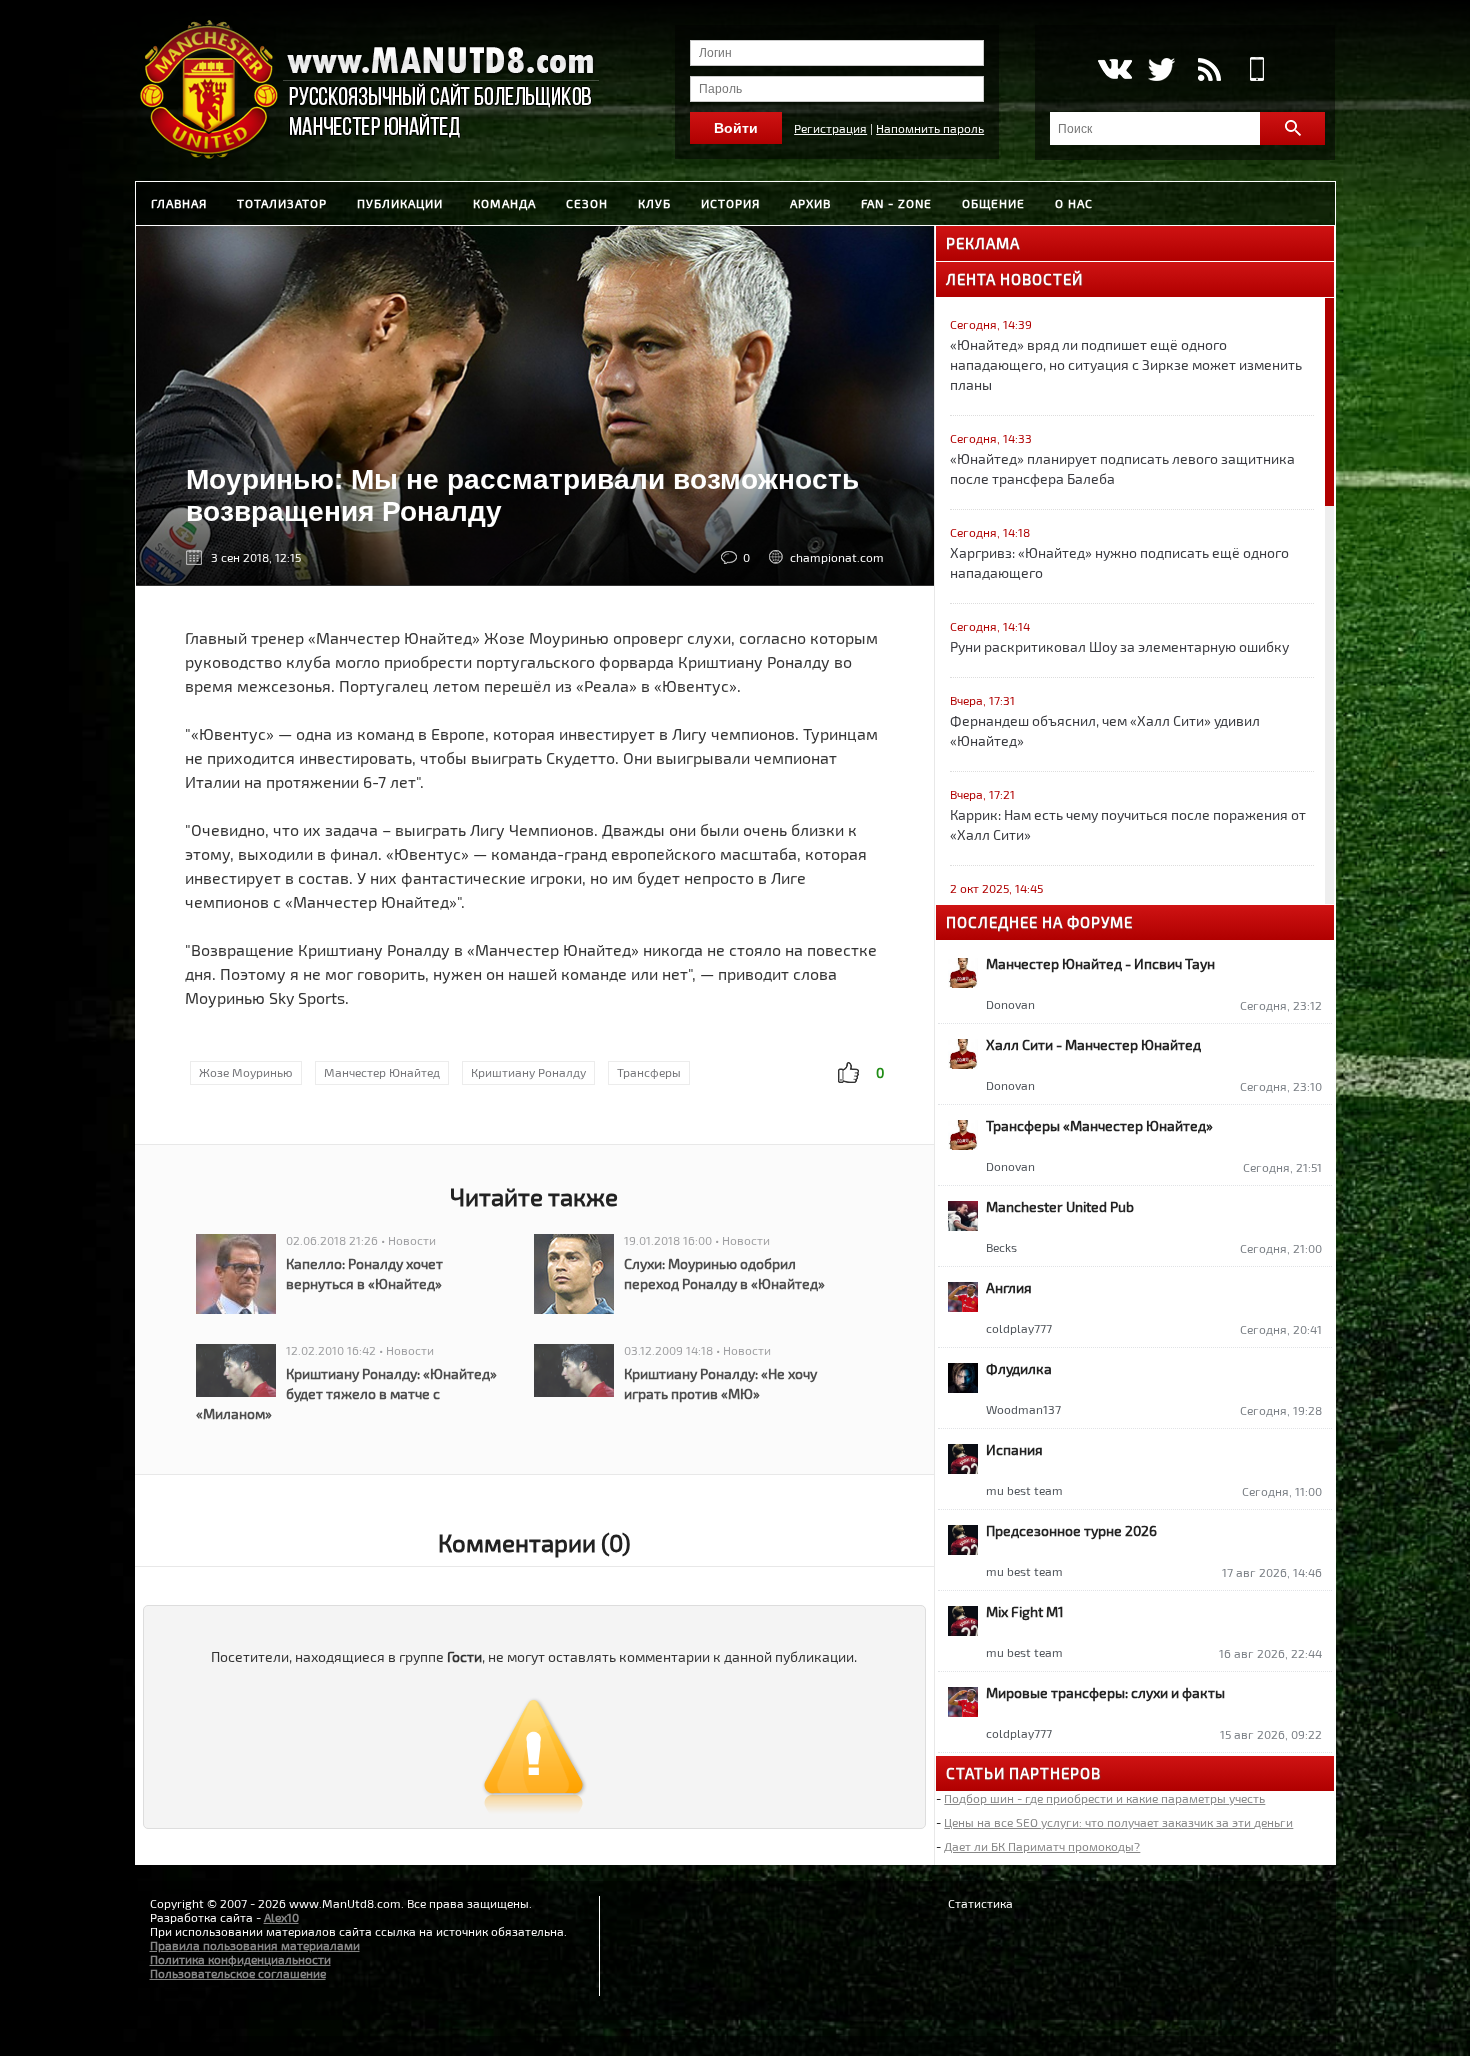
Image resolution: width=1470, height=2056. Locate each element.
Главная (179, 203)
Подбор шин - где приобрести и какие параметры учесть (1104, 1798)
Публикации (400, 203)
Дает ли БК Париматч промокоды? (1042, 1846)
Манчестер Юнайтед (382, 1072)
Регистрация (830, 128)
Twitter (1161, 69)
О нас (1074, 203)
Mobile (1257, 69)
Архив (810, 203)
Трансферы (649, 1072)
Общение (993, 203)
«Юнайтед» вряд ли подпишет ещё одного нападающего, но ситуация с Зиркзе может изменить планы (1126, 364)
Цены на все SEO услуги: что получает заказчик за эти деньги (1118, 1822)
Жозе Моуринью (246, 1072)
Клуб (654, 203)
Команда (504, 203)
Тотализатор (282, 203)
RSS (1209, 69)
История (730, 203)
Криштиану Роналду (528, 1072)
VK (1113, 69)
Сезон (587, 203)
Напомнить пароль (930, 128)
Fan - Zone (896, 203)
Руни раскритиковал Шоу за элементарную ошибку (1119, 646)
